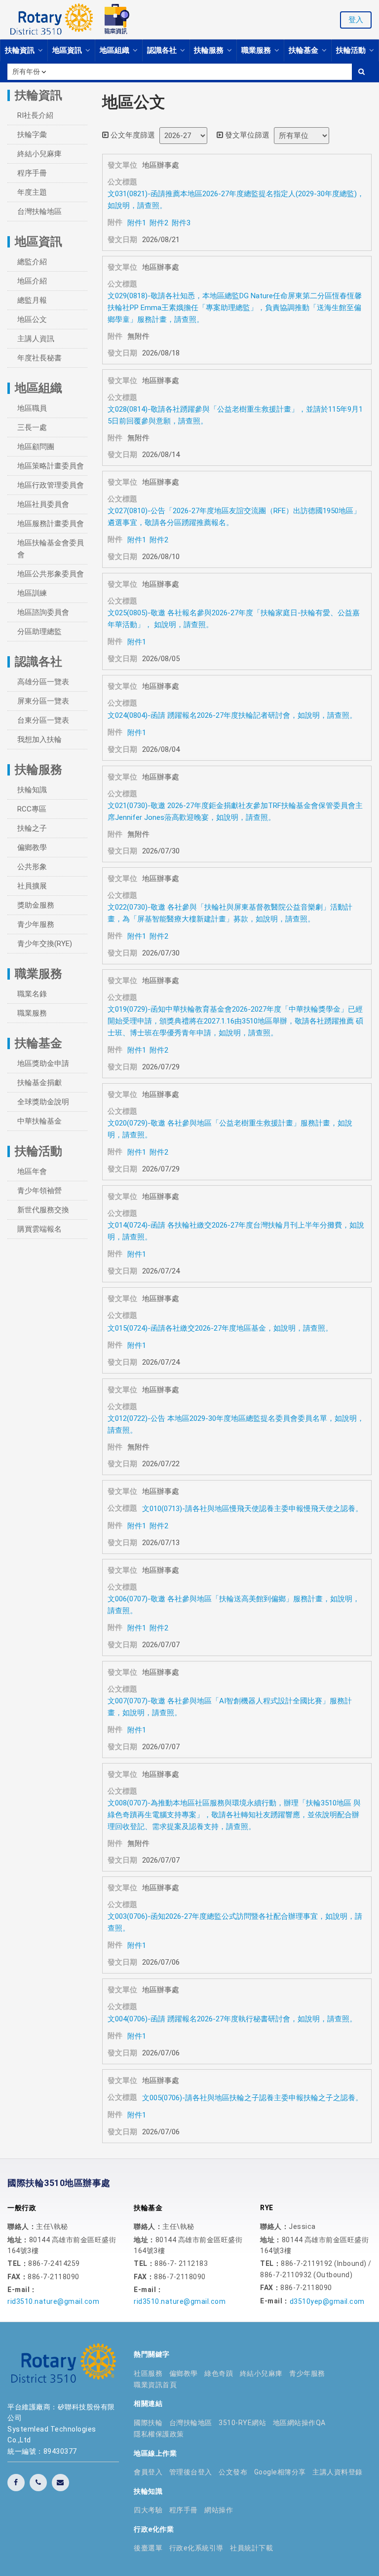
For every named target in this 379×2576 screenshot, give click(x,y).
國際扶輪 (148, 2423)
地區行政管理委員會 (51, 485)
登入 (356, 20)
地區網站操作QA (299, 2423)
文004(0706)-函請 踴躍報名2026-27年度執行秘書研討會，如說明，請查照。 (232, 2019)
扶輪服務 (210, 50)
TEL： (18, 2263)
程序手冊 (32, 173)
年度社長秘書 (39, 358)
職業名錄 (32, 994)
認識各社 (163, 50)
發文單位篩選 (246, 135)
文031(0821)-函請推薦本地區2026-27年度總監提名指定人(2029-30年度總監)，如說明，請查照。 (236, 200)
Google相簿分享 (280, 2472)
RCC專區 (32, 809)
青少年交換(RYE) (45, 944)
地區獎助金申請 (43, 1063)
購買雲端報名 (39, 1229)
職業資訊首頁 (155, 2385)
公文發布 (233, 2472)
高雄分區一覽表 (43, 682)
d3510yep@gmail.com (327, 2301)
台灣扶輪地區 (39, 212)
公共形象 (32, 867)
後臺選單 (148, 2548)
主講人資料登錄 (338, 2472)
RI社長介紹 (35, 115)
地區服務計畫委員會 (51, 524)
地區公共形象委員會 (51, 574)
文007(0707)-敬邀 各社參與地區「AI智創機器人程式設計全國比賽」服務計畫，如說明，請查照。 (230, 1707)
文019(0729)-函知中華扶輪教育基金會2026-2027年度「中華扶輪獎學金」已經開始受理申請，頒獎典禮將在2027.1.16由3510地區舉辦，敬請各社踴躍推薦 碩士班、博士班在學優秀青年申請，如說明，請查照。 (235, 1021)
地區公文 (32, 319)
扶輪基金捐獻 (39, 1083)
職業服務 (257, 50)
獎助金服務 (36, 905)
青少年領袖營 (39, 1191)
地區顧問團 (36, 447)
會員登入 (148, 2472)
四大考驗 (148, 2510)
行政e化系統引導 (196, 2548)
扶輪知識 (32, 790)
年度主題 (32, 192)
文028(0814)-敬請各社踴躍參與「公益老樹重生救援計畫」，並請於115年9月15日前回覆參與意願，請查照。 (235, 415)
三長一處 (32, 427)
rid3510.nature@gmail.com (53, 2301)
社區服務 (148, 2373)
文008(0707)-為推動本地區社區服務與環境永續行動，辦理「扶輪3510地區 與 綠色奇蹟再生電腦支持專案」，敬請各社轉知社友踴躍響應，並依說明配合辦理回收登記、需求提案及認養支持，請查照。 (234, 1815)
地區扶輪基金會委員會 (51, 549)
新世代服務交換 (43, 1210)
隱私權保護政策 (159, 2434)
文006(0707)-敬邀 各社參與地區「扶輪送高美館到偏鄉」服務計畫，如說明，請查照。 (234, 1605)
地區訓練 (32, 593)
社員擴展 (32, 886)
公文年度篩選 (132, 135)
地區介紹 (32, 281)
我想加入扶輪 (39, 740)
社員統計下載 (251, 2548)
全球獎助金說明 (43, 1102)
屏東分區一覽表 (43, 701)
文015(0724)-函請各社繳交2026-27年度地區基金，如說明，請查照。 (220, 1328)
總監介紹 (32, 262)
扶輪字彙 (32, 135)
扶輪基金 (304, 50)
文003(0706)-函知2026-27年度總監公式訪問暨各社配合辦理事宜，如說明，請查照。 (235, 1922)
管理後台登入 (191, 2472)
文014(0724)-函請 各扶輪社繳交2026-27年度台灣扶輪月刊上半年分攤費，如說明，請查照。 (236, 1231)
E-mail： (22, 2290)
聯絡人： (22, 2226)
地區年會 (32, 1171)
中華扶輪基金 (39, 1121)
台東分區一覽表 (43, 720)
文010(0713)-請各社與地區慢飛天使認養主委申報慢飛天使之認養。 (252, 1509)
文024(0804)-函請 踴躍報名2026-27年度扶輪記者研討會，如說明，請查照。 (232, 715)
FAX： (18, 2277)
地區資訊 (68, 50)
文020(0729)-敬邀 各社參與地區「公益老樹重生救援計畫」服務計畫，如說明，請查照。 (230, 1129)
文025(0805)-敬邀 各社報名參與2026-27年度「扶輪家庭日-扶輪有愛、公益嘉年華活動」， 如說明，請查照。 (234, 619)
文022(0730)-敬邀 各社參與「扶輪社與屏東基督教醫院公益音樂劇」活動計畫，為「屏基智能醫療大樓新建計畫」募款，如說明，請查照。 (230, 913)
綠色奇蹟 (219, 2373)
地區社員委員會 (43, 504)
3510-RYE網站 (242, 2423)
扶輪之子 (32, 828)
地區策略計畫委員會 (51, 466)
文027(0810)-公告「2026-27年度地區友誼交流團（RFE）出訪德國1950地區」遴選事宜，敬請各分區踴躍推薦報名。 (234, 517)
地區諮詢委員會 (43, 612)
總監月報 (32, 300)
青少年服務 (36, 924)
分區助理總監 (39, 632)
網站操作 (219, 2510)
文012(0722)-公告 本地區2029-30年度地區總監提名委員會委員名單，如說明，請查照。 (236, 1424)
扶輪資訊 (21, 50)
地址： (18, 2240)
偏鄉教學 (32, 847)
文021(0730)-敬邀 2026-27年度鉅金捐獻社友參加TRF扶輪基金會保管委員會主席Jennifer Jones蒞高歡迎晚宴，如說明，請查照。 (235, 812)
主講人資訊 (36, 339)
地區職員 (32, 408)
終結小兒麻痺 (39, 154)
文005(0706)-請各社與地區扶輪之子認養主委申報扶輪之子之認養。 (252, 2098)
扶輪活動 (352, 50)
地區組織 (115, 50)
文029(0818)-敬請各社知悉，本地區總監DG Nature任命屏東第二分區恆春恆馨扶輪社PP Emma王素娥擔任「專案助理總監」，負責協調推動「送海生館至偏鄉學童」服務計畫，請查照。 (235, 308)
